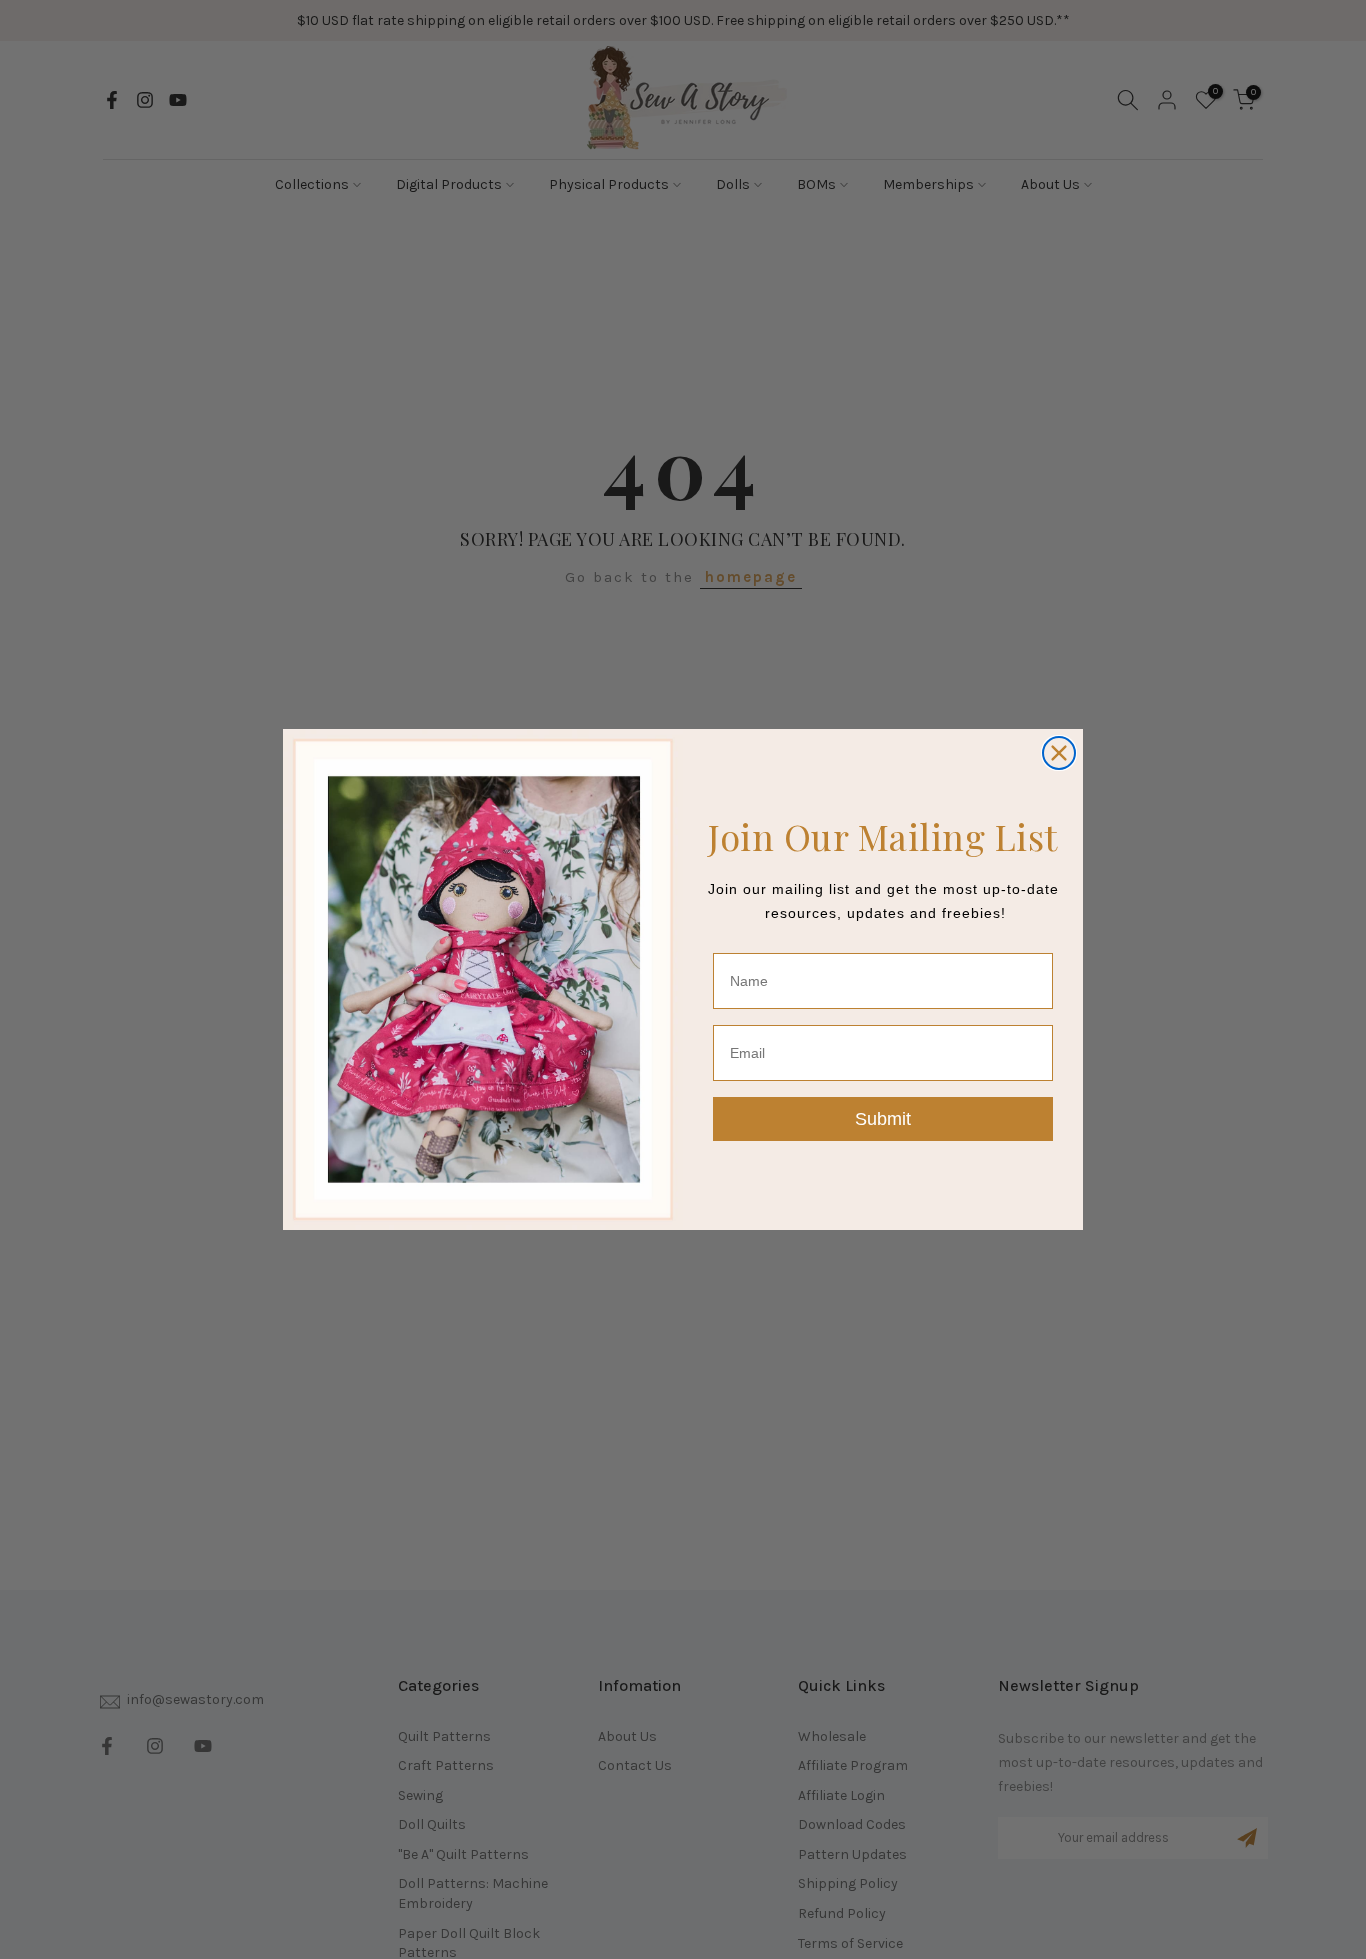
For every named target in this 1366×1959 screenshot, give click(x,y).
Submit (883, 1119)
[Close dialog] (1059, 753)
